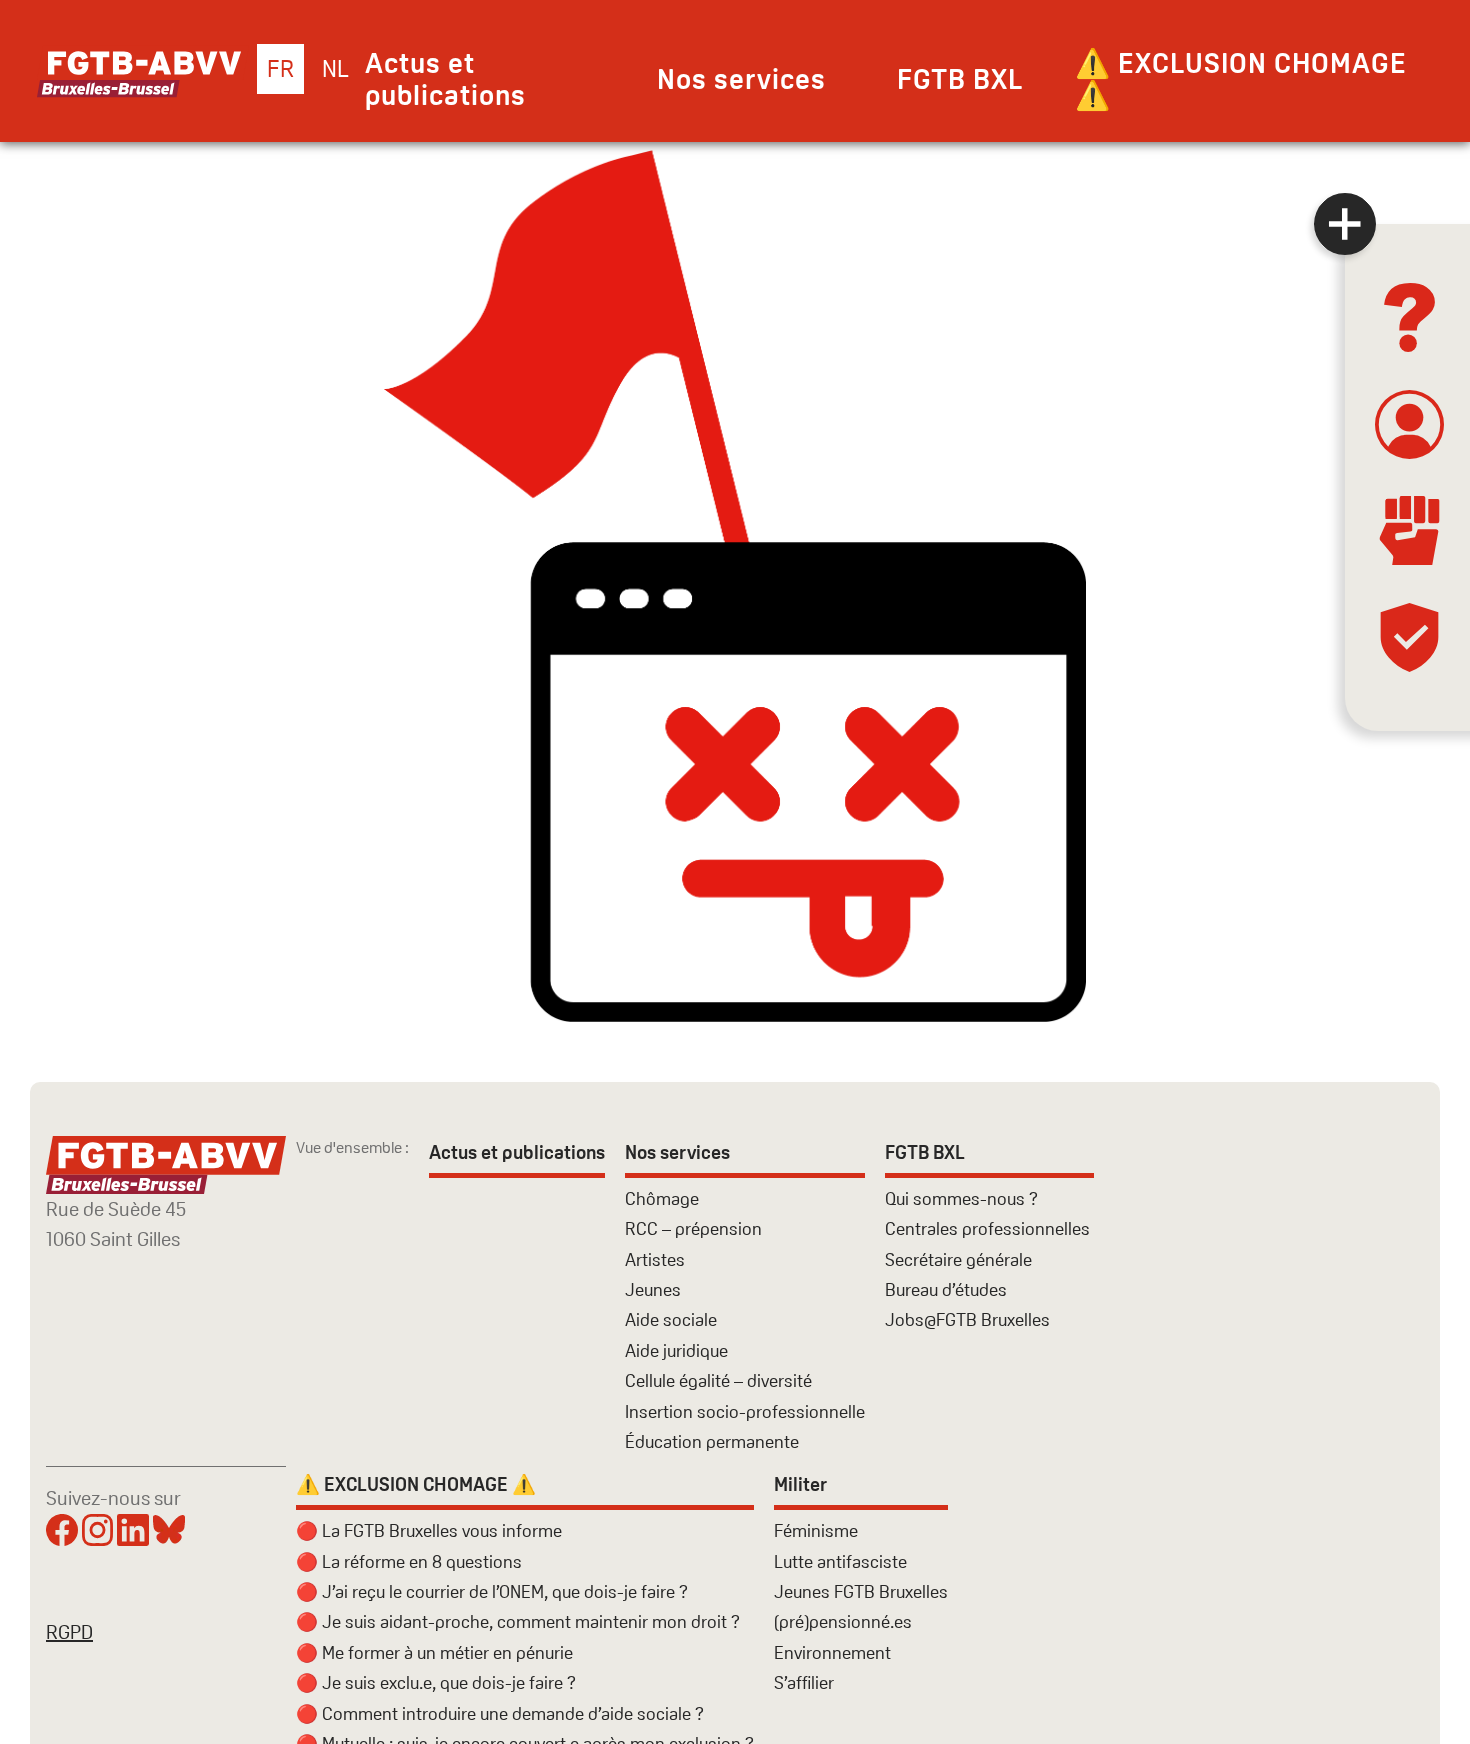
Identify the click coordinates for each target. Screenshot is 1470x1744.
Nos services (741, 79)
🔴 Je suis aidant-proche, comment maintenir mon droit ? (518, 1621)
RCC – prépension (693, 1228)
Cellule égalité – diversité (718, 1380)
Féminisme (816, 1530)
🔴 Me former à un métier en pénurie (434, 1652)
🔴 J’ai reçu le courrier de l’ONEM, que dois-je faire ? (492, 1591)
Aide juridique (676, 1350)
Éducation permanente (712, 1441)
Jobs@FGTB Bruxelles (967, 1319)
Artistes (655, 1259)
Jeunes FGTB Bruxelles (861, 1591)
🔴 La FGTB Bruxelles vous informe (429, 1530)
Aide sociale (671, 1319)
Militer (800, 1484)
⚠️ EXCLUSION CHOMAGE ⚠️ (1241, 79)
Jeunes (653, 1289)
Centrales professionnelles (989, 1228)
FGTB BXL (960, 79)
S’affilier (804, 1682)
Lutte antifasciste (840, 1561)
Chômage (662, 1198)
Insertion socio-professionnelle (745, 1411)
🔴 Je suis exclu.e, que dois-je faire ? (436, 1682)
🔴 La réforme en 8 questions (409, 1561)
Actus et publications (445, 79)
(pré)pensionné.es (843, 1621)
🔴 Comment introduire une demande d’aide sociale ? (500, 1713)
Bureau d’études (946, 1289)
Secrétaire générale (958, 1259)
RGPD (69, 1632)
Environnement (832, 1652)
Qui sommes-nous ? (961, 1198)
